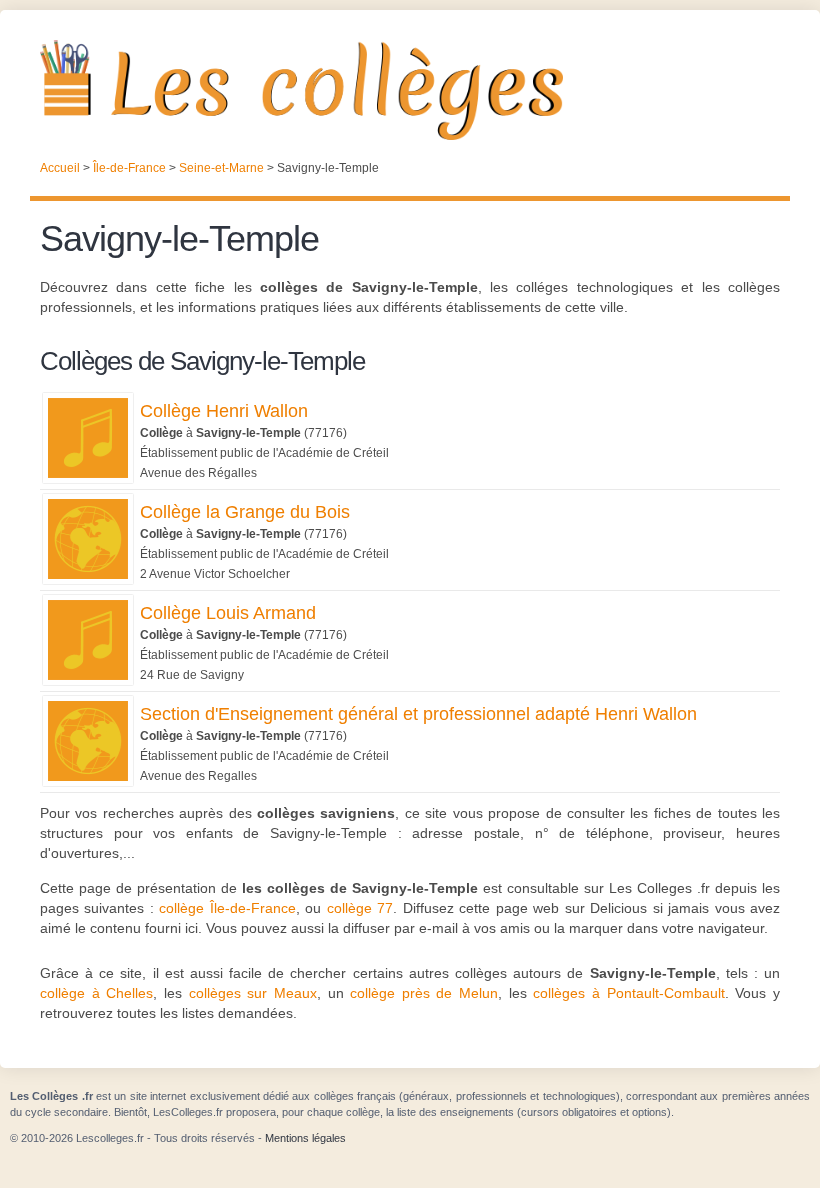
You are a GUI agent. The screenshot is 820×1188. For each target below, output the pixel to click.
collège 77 (360, 908)
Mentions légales (305, 1138)
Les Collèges (410, 90)
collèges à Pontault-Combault (628, 993)
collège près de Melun (424, 993)
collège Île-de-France (227, 908)
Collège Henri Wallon (224, 411)
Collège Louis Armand (228, 613)
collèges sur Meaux (253, 993)
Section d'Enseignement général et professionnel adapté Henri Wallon (418, 714)
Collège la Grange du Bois (245, 512)
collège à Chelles (96, 993)
